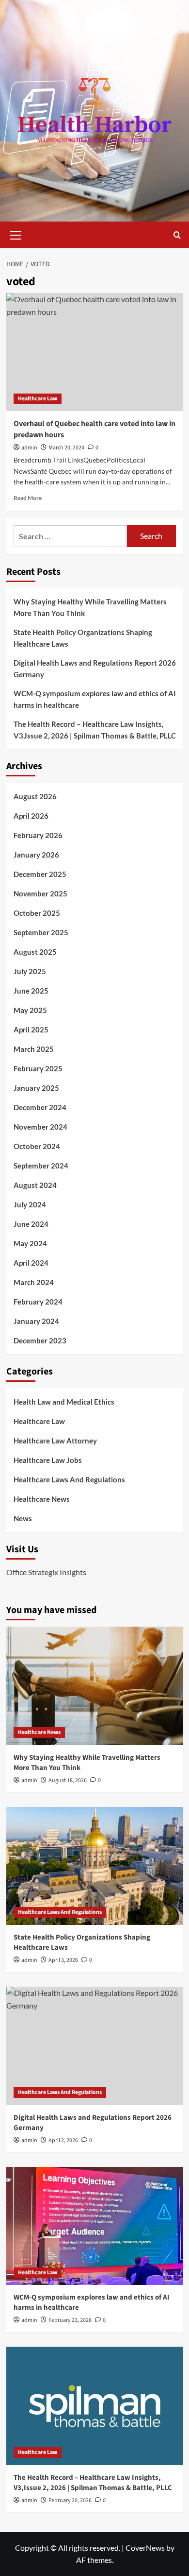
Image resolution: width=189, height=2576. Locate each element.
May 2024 (30, 1243)
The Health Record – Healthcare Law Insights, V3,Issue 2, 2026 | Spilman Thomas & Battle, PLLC (95, 730)
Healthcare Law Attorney (55, 1441)
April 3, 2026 (63, 1960)
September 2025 (41, 932)
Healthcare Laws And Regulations (69, 1479)
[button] (16, 234)
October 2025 (37, 913)
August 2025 (35, 952)
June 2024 (31, 1224)
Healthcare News (42, 1499)
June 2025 (31, 991)
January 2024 (36, 1321)
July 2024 (30, 1204)
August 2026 (35, 796)
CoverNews (145, 2548)
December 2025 (40, 874)
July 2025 (30, 971)
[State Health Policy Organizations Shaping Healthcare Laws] (95, 1866)
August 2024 (35, 1185)
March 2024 (34, 1282)
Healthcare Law (38, 399)
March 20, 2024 (66, 448)
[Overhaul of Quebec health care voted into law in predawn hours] (95, 352)
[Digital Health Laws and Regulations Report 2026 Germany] (95, 2046)
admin (29, 448)
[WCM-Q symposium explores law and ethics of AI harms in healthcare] (95, 2226)
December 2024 (40, 1107)
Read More (28, 498)
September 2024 (41, 1166)
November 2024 (40, 1127)
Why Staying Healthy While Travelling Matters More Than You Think (90, 607)
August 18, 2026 (68, 1780)
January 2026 (36, 855)
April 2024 (31, 1263)
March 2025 (34, 1049)
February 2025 (38, 1068)
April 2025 (31, 1030)
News (23, 1518)
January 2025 (36, 1088)
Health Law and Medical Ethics (64, 1402)
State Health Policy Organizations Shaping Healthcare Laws (83, 638)
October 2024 (37, 1146)
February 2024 (38, 1302)
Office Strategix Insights (46, 1572)
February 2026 (38, 835)
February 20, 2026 (70, 2500)
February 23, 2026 (70, 2320)
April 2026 (31, 816)
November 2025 (40, 893)
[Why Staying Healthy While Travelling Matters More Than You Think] (95, 1686)
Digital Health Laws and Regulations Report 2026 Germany (95, 669)
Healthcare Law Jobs (48, 1460)
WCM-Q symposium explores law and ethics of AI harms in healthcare (95, 699)
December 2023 (40, 1340)
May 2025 (30, 1010)
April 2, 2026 (63, 2140)
